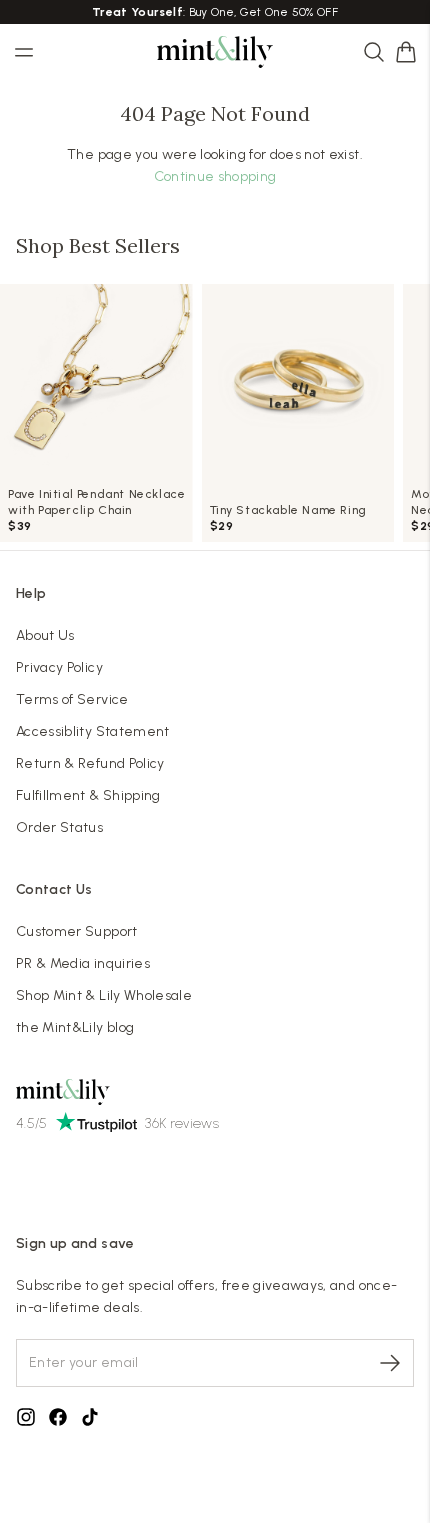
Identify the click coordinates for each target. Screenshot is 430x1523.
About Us (45, 635)
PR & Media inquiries (83, 963)
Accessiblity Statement (93, 731)
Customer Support (77, 931)
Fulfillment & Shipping (88, 795)
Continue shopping (215, 176)
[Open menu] (24, 52)
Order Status (59, 827)
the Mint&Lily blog (75, 1027)
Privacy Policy (59, 667)
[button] (406, 52)
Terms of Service (72, 699)
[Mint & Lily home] (215, 52)
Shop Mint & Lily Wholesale (104, 995)
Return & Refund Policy (90, 763)
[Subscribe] (390, 1363)
